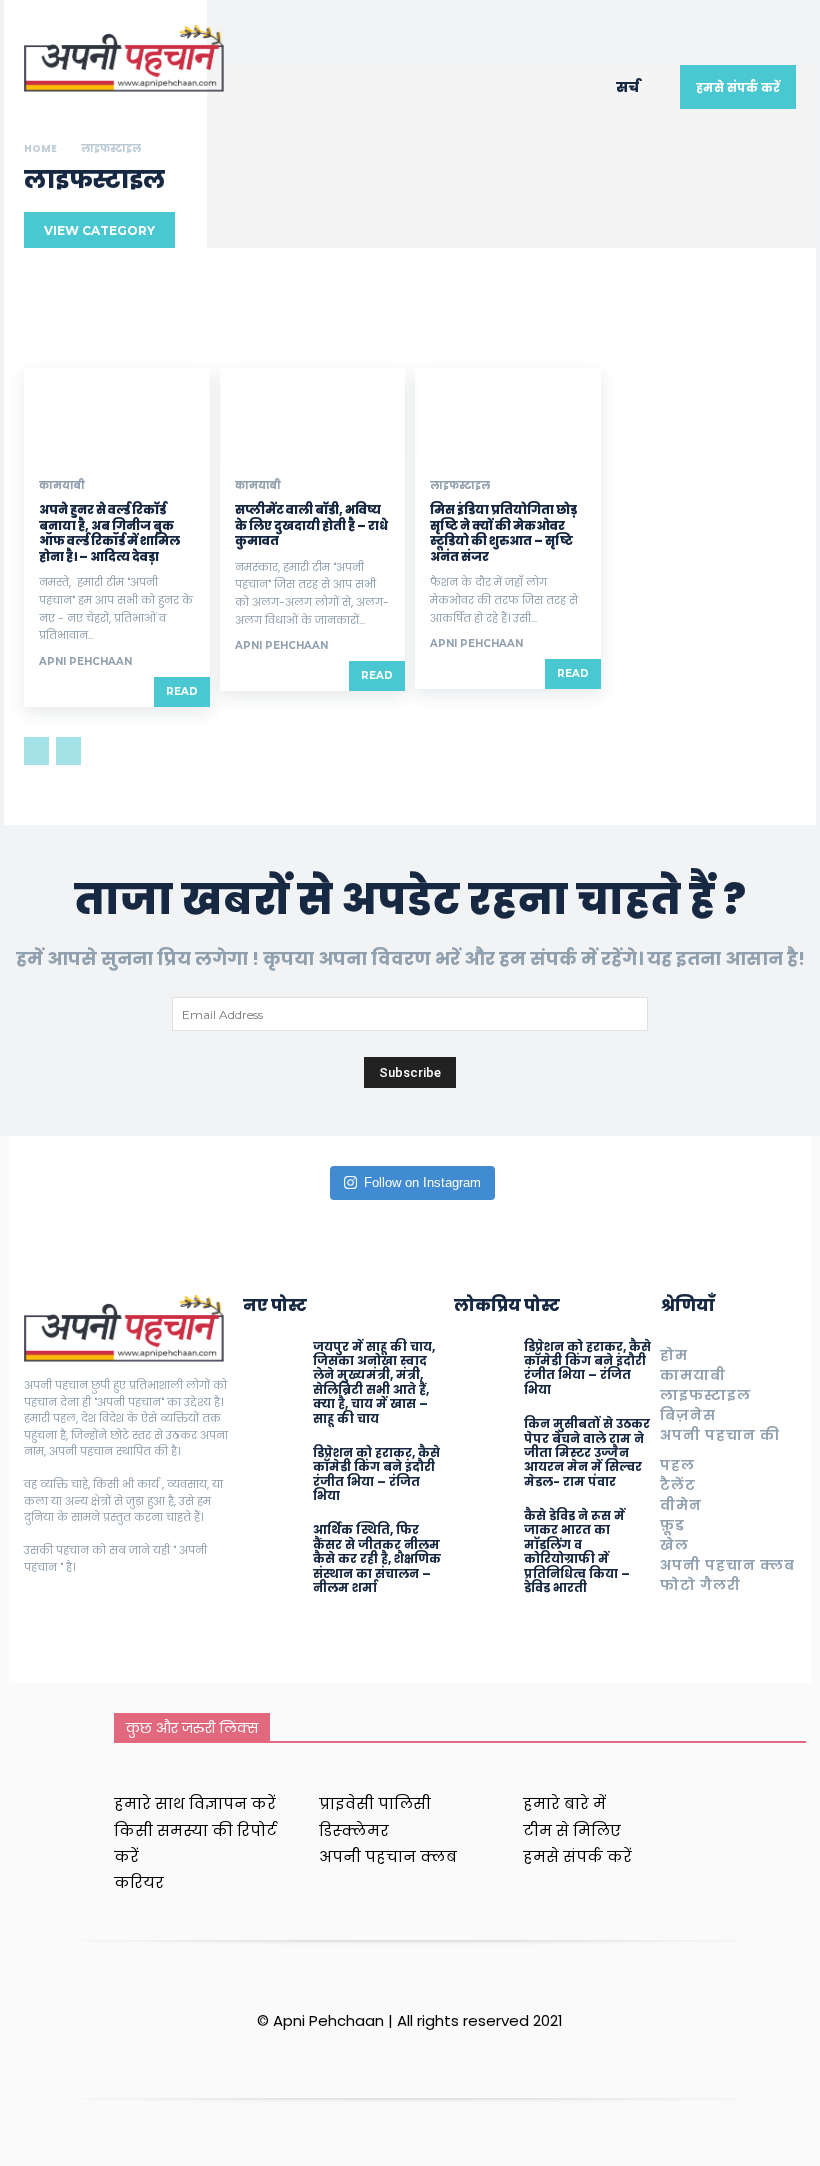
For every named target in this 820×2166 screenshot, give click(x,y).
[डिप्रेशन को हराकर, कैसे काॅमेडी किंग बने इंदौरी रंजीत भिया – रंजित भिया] (273, 1476)
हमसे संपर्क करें (577, 1856)
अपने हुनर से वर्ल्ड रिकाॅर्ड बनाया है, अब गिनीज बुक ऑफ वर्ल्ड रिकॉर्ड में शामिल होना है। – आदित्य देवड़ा (109, 533)
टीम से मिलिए (572, 1830)
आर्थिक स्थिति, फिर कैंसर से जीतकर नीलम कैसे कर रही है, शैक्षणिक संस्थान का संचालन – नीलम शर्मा (377, 1558)
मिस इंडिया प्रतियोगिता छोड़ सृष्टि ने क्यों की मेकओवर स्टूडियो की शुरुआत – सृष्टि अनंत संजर (503, 533)
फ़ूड (672, 1525)
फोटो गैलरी (700, 1585)
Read (182, 691)
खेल (674, 1545)
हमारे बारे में (564, 1803)
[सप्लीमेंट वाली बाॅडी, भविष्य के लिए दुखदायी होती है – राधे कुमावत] (313, 414)
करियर (139, 1882)
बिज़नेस (688, 1415)
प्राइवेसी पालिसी (375, 1803)
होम (674, 1355)
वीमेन (681, 1505)
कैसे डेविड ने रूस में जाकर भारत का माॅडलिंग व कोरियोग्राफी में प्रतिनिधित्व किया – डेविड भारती (577, 1551)
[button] (638, 87)
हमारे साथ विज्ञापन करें (195, 1803)
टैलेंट (678, 1485)
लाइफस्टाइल (460, 486)
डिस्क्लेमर (354, 1830)
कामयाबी (62, 486)
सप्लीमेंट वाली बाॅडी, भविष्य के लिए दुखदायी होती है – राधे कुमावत (311, 525)
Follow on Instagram (422, 1182)
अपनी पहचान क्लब (727, 1565)
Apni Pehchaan (85, 661)
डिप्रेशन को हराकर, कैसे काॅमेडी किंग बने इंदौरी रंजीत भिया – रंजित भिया (376, 1474)
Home (40, 148)
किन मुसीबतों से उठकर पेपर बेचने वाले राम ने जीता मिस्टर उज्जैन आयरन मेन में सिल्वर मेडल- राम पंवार (587, 1452)
